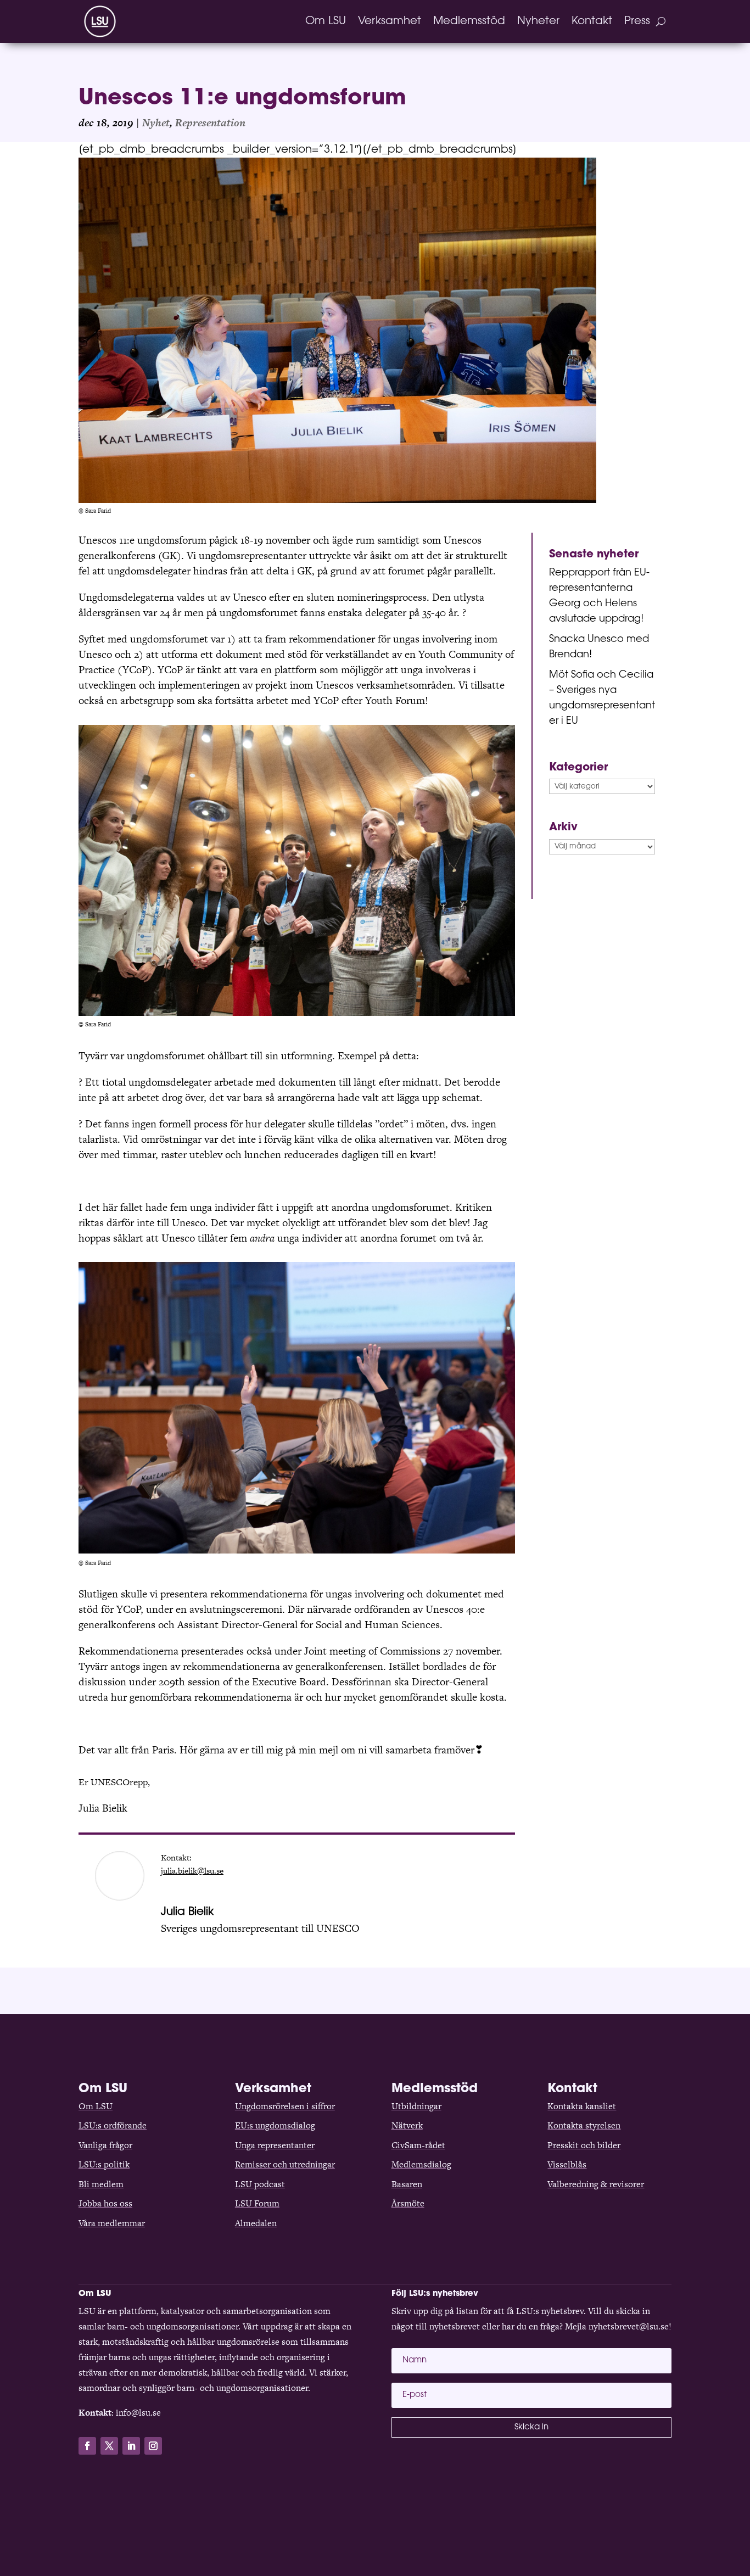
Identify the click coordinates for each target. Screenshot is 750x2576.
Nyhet (156, 123)
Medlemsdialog (421, 2164)
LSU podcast (260, 2184)
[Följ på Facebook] (87, 2446)
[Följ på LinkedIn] (131, 2446)
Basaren (407, 2184)
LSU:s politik (104, 2164)
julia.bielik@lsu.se (192, 1871)
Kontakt (592, 21)
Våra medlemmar (112, 2223)
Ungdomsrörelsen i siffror (285, 2106)
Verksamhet (390, 21)
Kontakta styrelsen (584, 2125)
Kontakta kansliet (582, 2106)
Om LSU (326, 21)
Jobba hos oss (105, 2203)
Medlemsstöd (469, 21)
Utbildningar (416, 2106)
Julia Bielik (187, 1912)
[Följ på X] (109, 2446)
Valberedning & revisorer (596, 2184)
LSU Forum (257, 2203)
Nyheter (538, 21)
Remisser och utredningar (285, 2164)
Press (637, 21)
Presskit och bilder (584, 2145)
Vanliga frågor (105, 2145)
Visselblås (567, 2164)
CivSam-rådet (418, 2145)
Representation (210, 123)
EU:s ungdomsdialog (275, 2125)
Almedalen (256, 2223)
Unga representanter (275, 2145)
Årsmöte (408, 2203)
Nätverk (407, 2125)
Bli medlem (101, 2184)
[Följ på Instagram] (153, 2446)
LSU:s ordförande (113, 2125)
